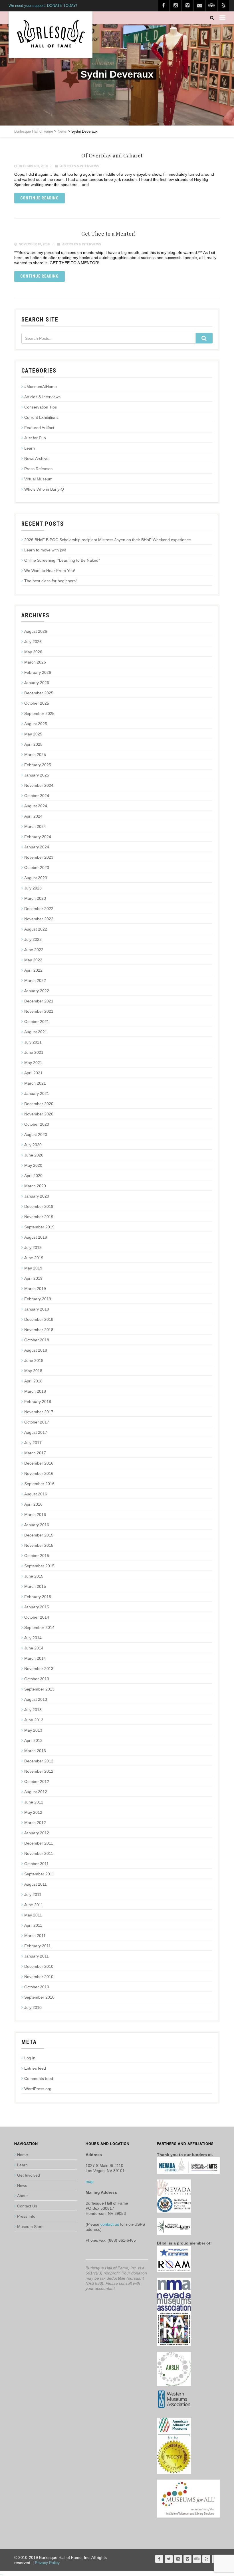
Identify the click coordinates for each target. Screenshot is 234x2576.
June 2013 (34, 1720)
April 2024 (33, 816)
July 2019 (33, 1247)
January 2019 (37, 1309)
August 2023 (36, 878)
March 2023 (35, 898)
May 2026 (33, 652)
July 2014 (33, 1638)
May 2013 (33, 1730)
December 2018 (39, 1319)
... (2, 2573)
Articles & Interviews (80, 166)
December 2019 (39, 1206)
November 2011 (39, 1853)
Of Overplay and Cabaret (112, 155)
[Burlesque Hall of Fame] (51, 35)
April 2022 (33, 970)
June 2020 (34, 1155)
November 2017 (39, 1412)
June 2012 (34, 1802)
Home (23, 2155)
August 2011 (36, 1884)
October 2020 (37, 1124)
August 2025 (36, 724)
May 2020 (33, 1165)
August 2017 (36, 1432)
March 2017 (35, 1453)
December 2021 (39, 1001)
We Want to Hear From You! (50, 571)
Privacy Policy (47, 2563)
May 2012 (33, 1812)
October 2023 (37, 868)
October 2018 (37, 1340)
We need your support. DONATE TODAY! (43, 6)
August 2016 (36, 1494)
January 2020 (37, 1196)
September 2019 (39, 1227)
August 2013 (36, 1699)
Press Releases (38, 469)
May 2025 (33, 734)
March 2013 (35, 1751)
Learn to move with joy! (45, 550)
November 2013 (39, 1669)
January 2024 (37, 847)
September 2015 (39, 1566)
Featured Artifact (39, 428)
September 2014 (39, 1627)
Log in (30, 2058)
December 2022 (39, 909)
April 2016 (33, 1504)
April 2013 (33, 1740)
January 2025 (37, 775)
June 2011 (34, 1905)
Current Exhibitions (41, 417)
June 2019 (34, 1258)
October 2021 (37, 1022)
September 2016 (39, 1484)
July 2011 (33, 1894)
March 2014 (35, 1658)
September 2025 (39, 713)
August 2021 (36, 1032)
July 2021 (33, 1042)
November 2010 (39, 1977)
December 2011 (39, 1843)
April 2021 (33, 1073)
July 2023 (33, 888)
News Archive (36, 458)
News (22, 2185)
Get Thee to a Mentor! (108, 234)
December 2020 (39, 1104)
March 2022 (35, 980)
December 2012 (39, 1761)
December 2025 (39, 693)
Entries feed (35, 2068)
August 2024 (36, 806)
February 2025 (38, 765)
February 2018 (38, 1402)
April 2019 (33, 1278)
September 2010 (39, 1997)
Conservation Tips (41, 407)
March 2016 (35, 1515)
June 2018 (34, 1360)
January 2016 (37, 1525)
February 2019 (38, 1299)
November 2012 (39, 1771)
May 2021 (33, 1063)
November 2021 (39, 1011)
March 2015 (35, 1586)
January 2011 (37, 1956)
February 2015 (38, 1597)
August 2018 (36, 1350)
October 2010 (37, 1987)
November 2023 (39, 857)
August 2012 (36, 1792)
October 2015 (37, 1556)
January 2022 (37, 991)
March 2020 (35, 1186)
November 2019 (39, 1217)
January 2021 (37, 1093)
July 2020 (33, 1145)
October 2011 (37, 1864)
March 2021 (35, 1083)
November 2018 (39, 1330)
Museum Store (30, 2227)
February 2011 (38, 1946)
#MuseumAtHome (41, 387)
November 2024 (39, 785)
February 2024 (38, 837)
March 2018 (35, 1391)
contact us (110, 2224)
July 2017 (33, 1443)
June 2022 (34, 950)
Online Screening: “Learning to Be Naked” (62, 560)
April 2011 (33, 1925)
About (22, 2196)
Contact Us (27, 2206)
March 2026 (35, 662)
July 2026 (33, 642)
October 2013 (37, 1679)
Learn (30, 448)
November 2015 (39, 1545)
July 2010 (33, 2007)
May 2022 (33, 960)
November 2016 (39, 1473)
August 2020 (36, 1135)
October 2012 (37, 1782)
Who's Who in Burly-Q (44, 489)
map (90, 2181)
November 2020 (39, 1114)
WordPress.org (38, 2089)
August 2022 (36, 929)
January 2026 (37, 683)
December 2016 (39, 1463)
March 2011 (35, 1936)
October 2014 (37, 1617)
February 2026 (38, 672)
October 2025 (37, 703)
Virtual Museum (38, 479)
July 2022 (33, 939)
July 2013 (33, 1710)
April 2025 (33, 744)
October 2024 (37, 796)
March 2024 (35, 826)
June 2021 (34, 1052)
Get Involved (29, 2175)
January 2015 (37, 1607)
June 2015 (34, 1576)
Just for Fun (35, 438)
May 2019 (33, 1268)
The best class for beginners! (51, 581)
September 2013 (39, 1689)
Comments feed (39, 2078)
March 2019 (35, 1289)
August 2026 (36, 631)
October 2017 (37, 1422)
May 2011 (33, 1915)
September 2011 (39, 1874)
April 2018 (33, 1381)
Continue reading (40, 198)
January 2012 (37, 1833)
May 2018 (33, 1371)
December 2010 (39, 1966)
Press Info (26, 2216)
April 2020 (33, 1176)
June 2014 (34, 1648)
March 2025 (35, 755)
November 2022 (39, 919)
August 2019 (36, 1237)
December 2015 (39, 1535)
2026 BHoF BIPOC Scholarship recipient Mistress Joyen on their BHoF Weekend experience (108, 540)
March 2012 (35, 1823)
